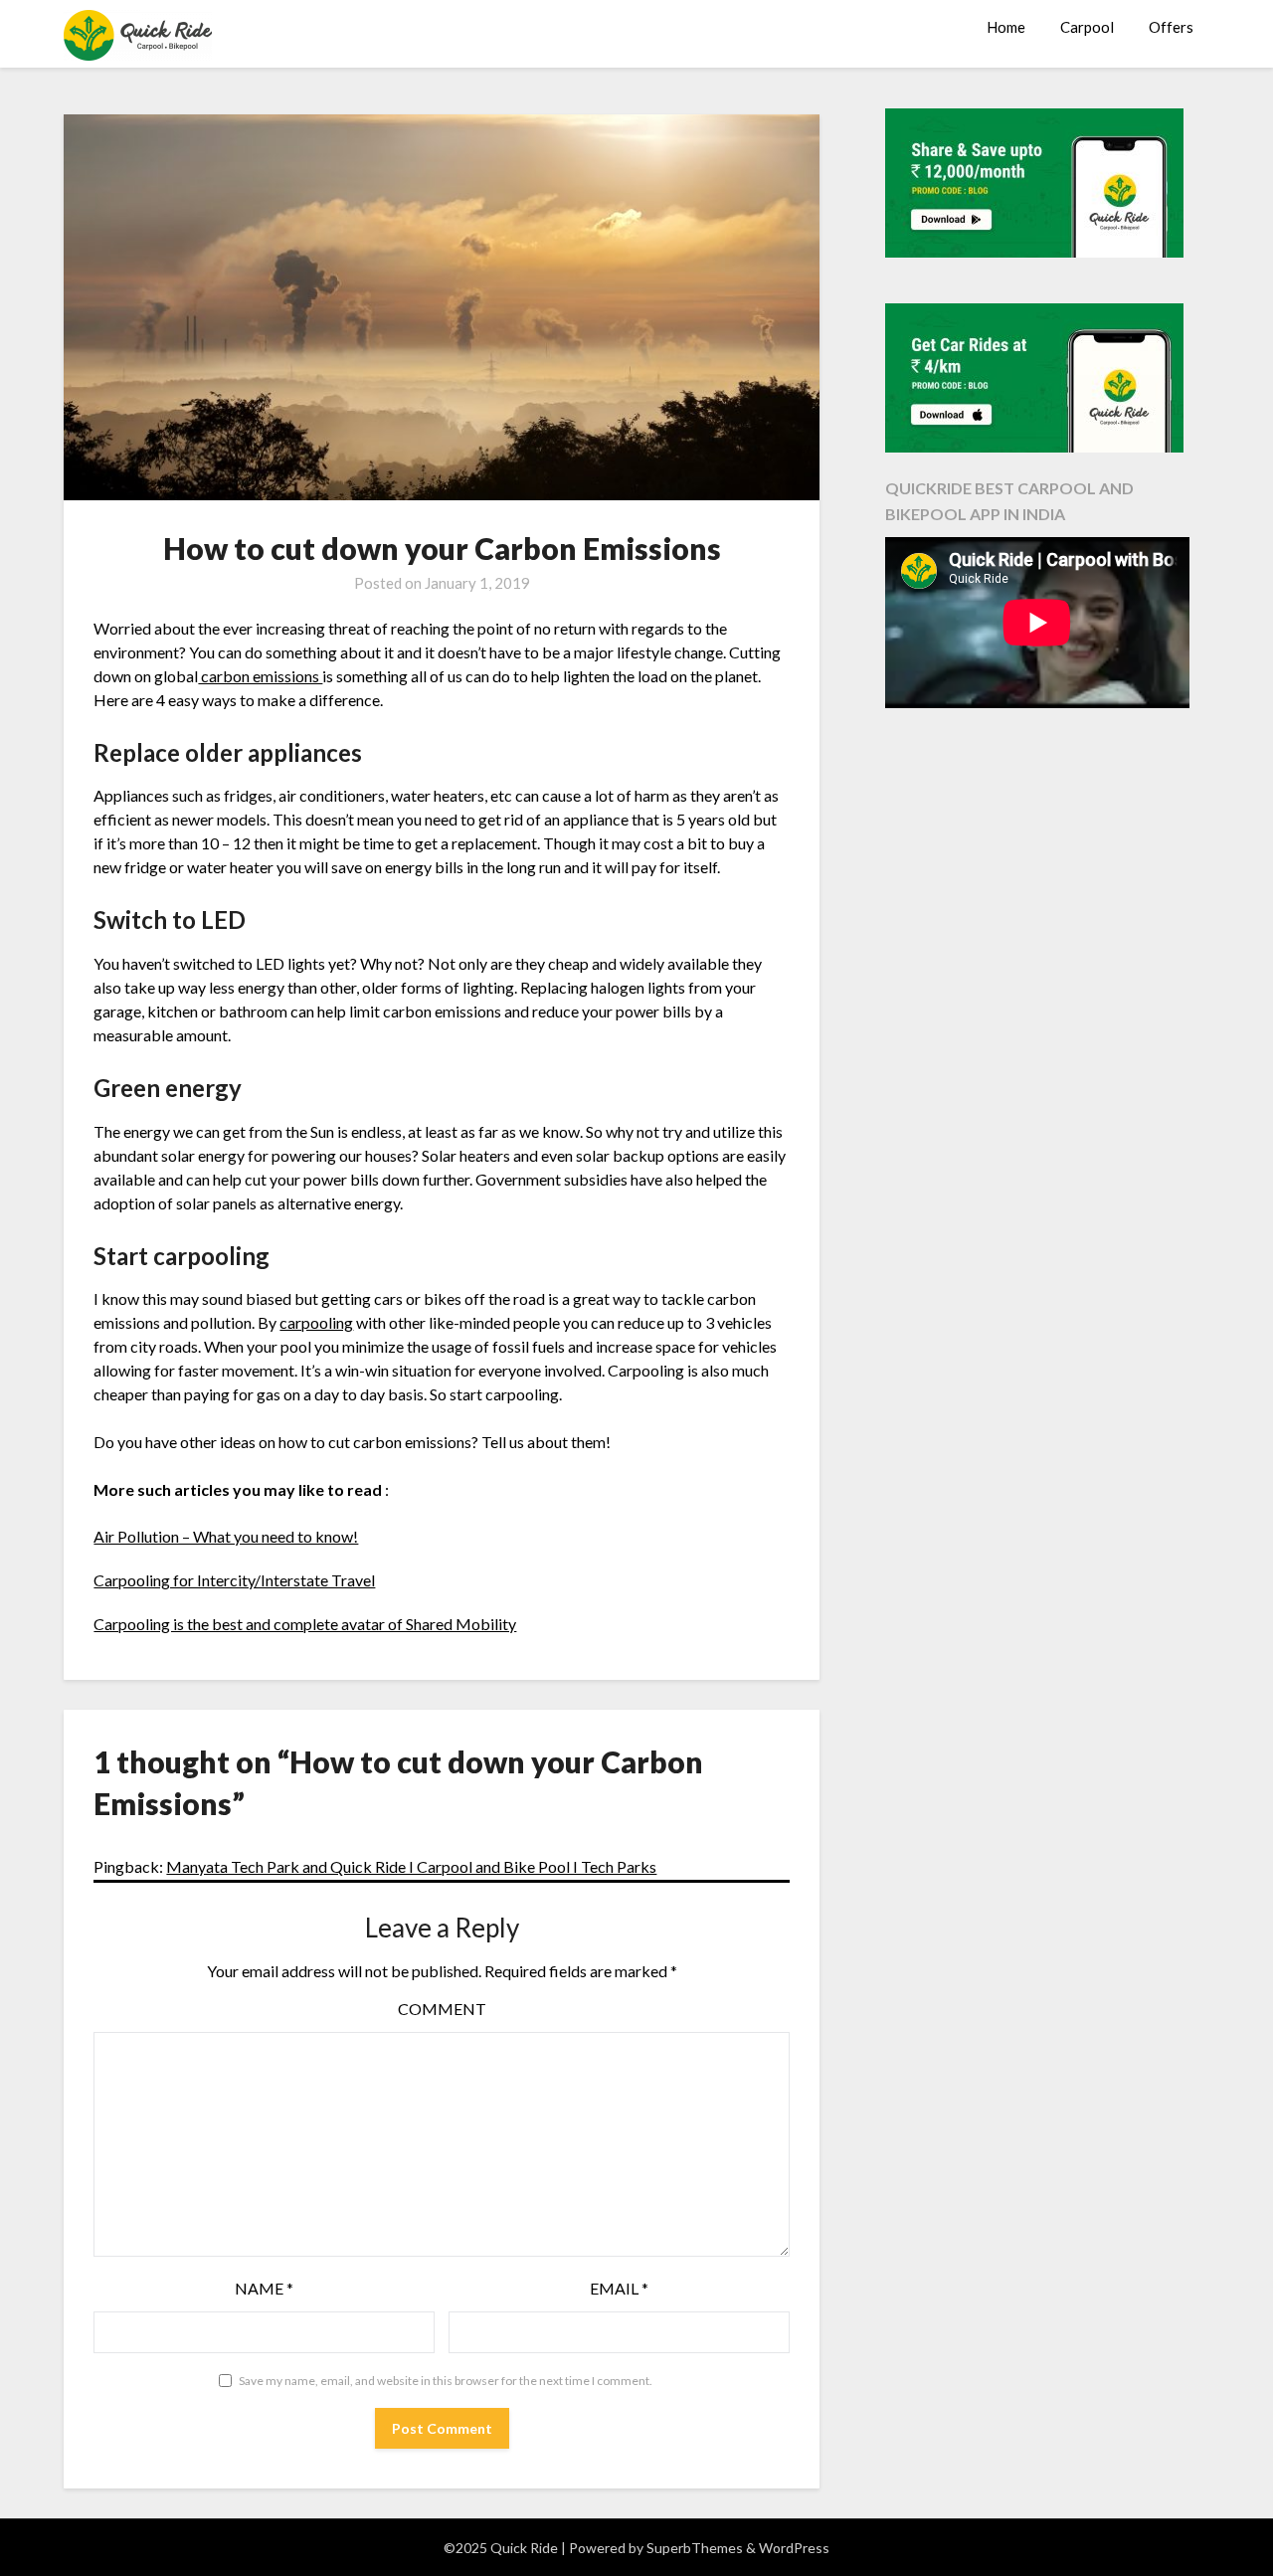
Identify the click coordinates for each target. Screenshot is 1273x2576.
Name (264, 2288)
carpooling (316, 1322)
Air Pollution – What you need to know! (226, 1536)
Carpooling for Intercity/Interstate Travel (234, 1580)
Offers (1171, 27)
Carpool (1087, 27)
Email (619, 2288)
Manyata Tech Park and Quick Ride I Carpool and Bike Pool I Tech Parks (411, 1866)
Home (1006, 27)
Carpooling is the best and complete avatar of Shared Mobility (305, 1624)
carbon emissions (260, 676)
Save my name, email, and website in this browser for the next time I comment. (446, 2381)
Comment (442, 2009)
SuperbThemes (695, 2548)
